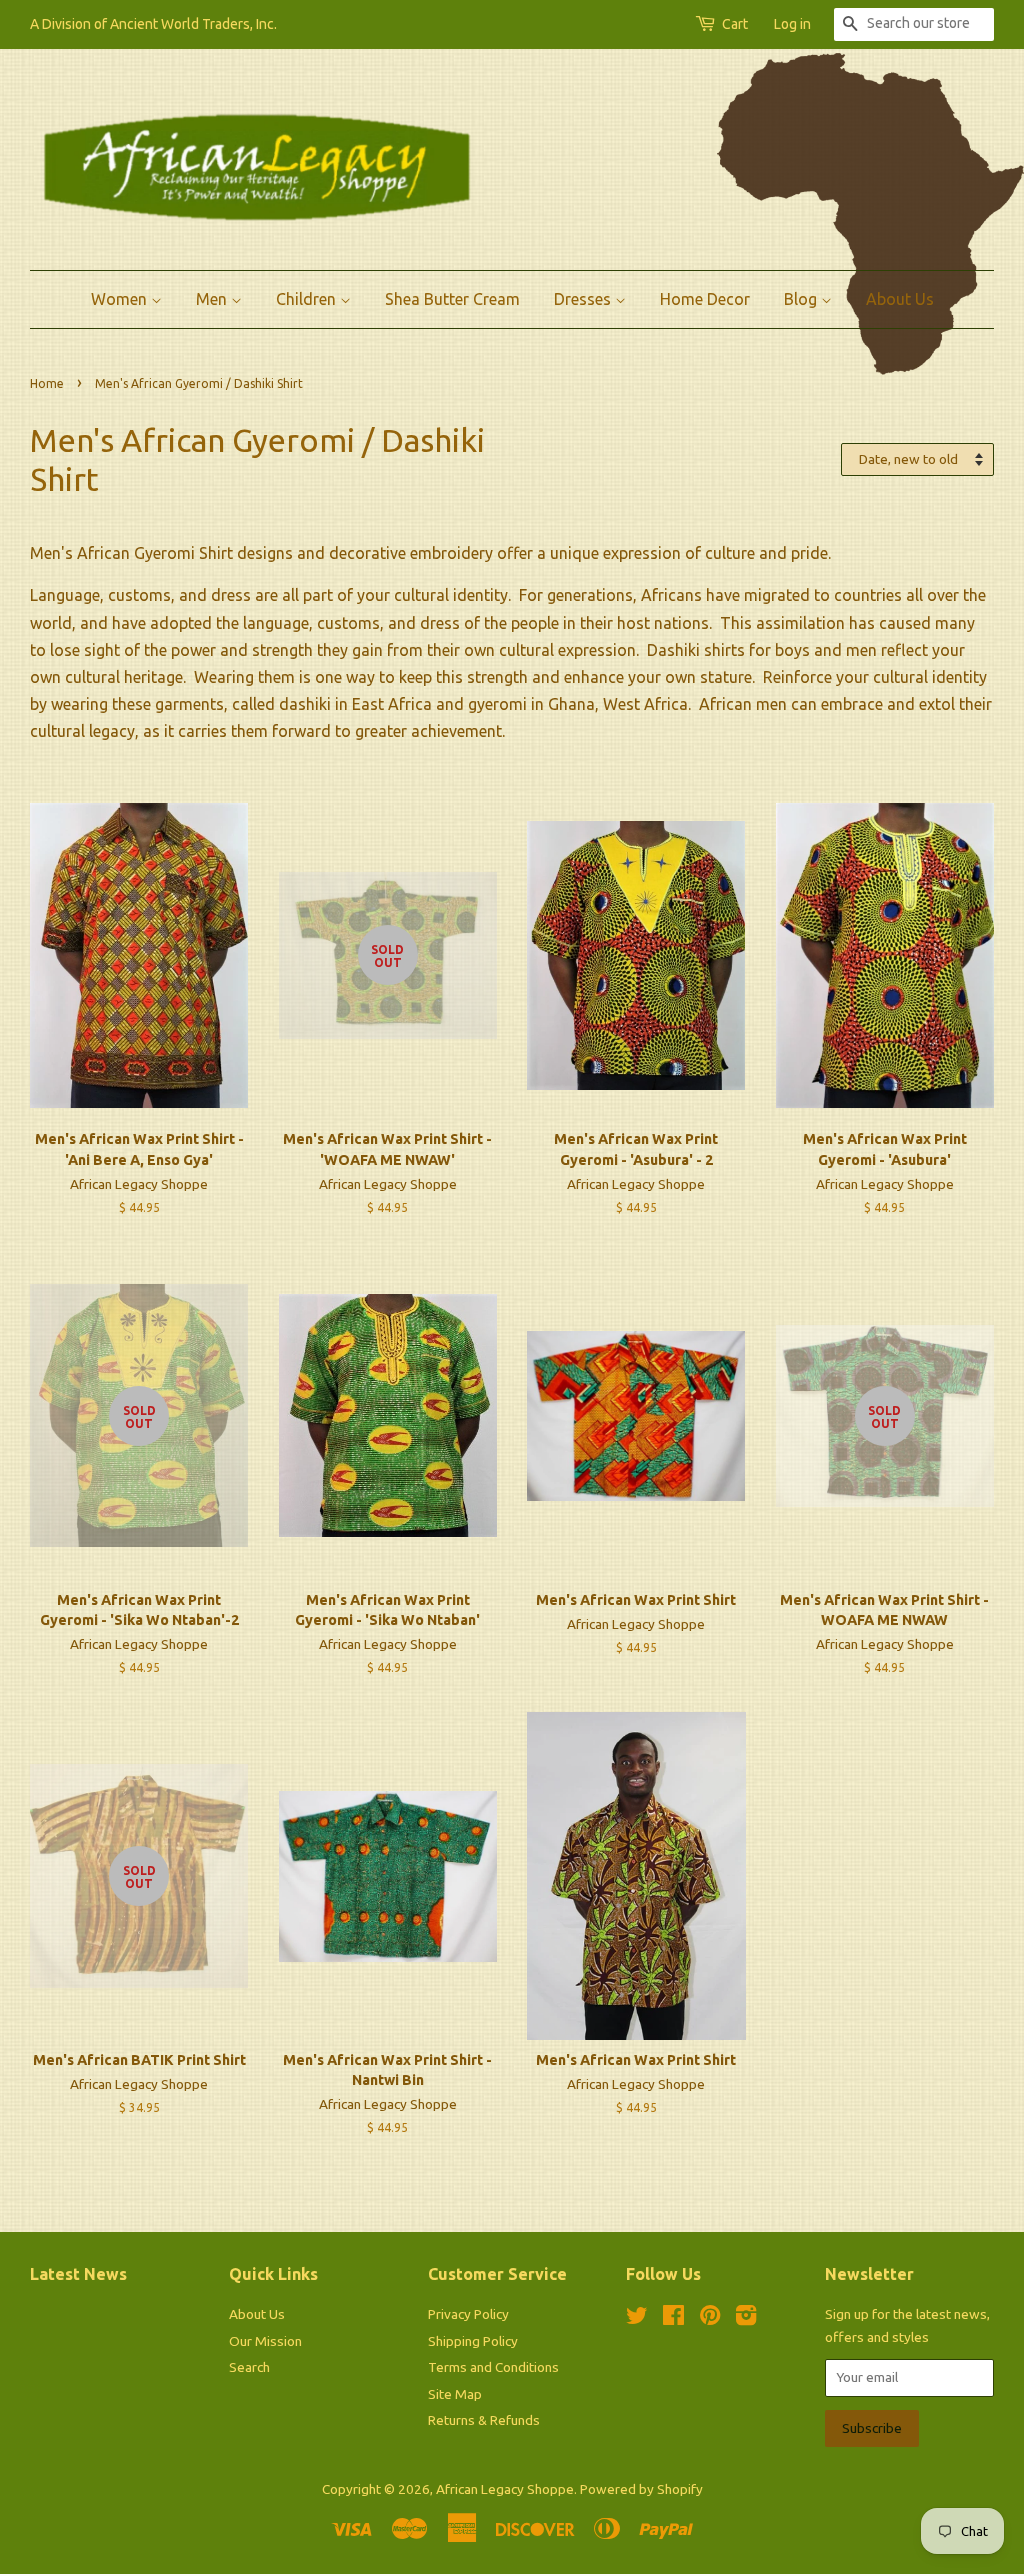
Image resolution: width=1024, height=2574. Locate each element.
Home (47, 383)
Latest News (78, 2274)
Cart (735, 24)
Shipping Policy (473, 2341)
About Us (900, 299)
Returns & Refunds (484, 2420)
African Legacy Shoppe (505, 2489)
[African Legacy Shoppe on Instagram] (746, 2319)
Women (121, 299)
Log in (792, 24)
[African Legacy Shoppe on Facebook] (673, 2319)
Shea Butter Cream (452, 299)
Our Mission (265, 2341)
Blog (802, 299)
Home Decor (705, 299)
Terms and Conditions (493, 2367)
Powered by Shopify (641, 2489)
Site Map (455, 2394)
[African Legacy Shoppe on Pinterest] (710, 2319)
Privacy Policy (468, 2314)
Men (213, 299)
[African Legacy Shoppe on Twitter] (637, 2319)
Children (308, 299)
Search (249, 2367)
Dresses (584, 299)
